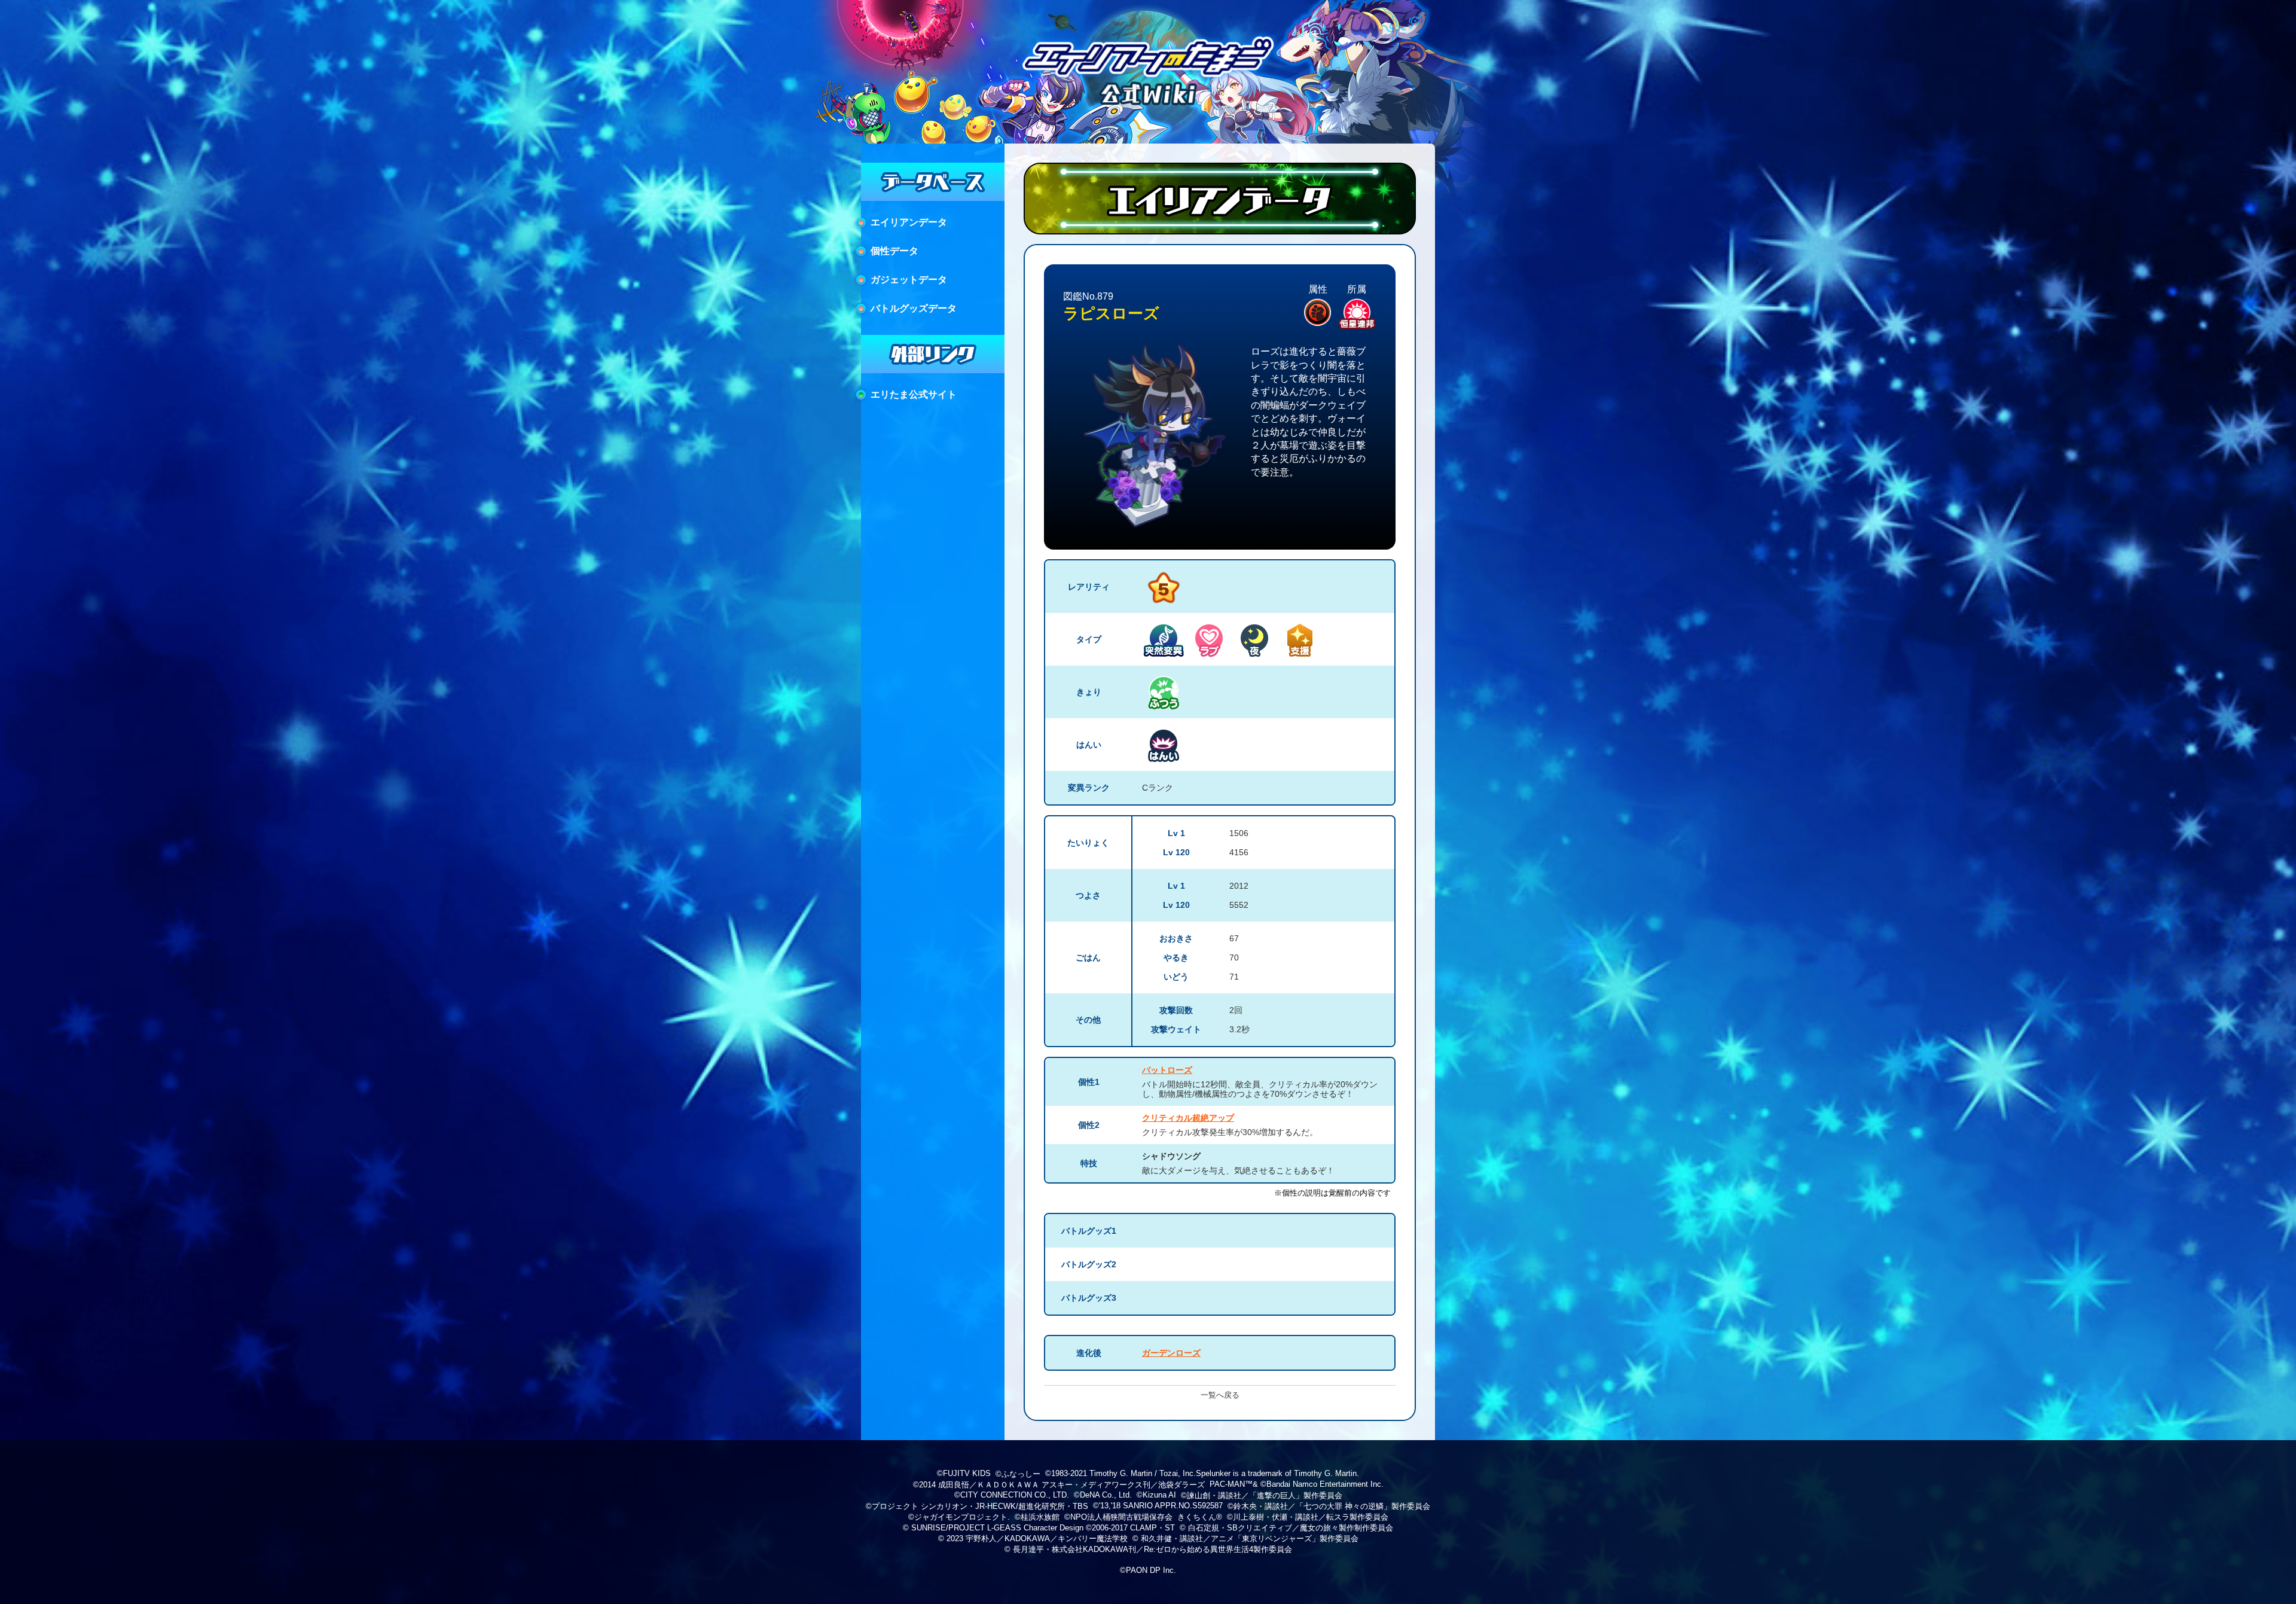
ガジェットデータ (909, 280)
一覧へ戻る (1220, 1395)
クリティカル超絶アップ (1188, 1118)
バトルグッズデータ (914, 308)
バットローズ (1167, 1070)
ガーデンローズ (1171, 1353)
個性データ (894, 251)
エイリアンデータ (909, 222)
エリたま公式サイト (914, 394)
